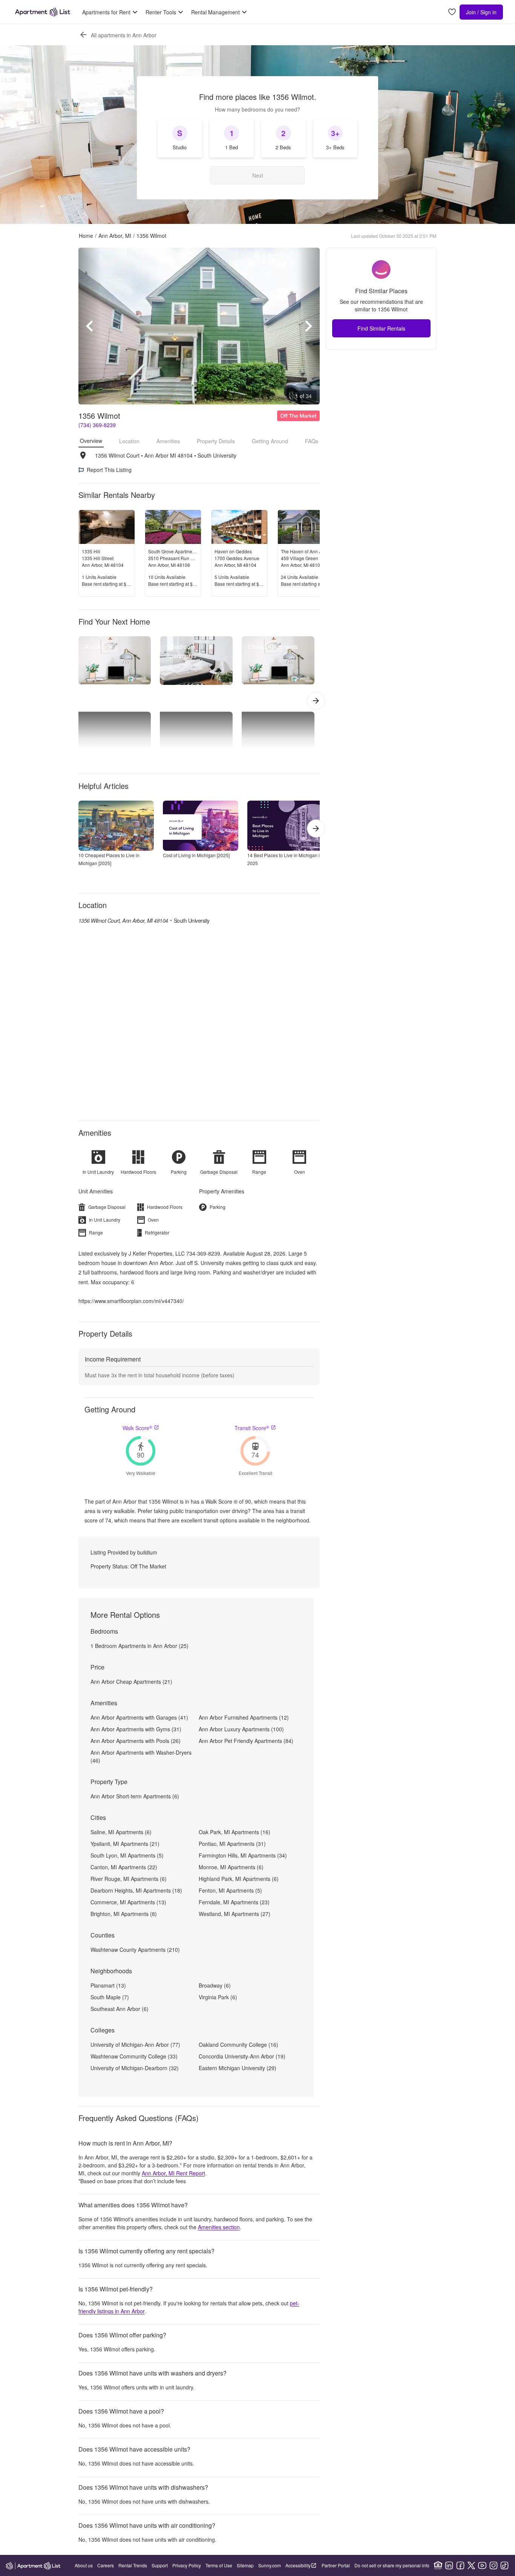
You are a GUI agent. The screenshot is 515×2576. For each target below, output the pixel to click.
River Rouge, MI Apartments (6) (129, 1879)
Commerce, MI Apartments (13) (128, 1902)
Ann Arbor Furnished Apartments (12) (244, 1717)
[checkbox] (180, 138)
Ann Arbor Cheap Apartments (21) (131, 1682)
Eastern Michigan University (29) (238, 2068)
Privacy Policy (187, 2565)
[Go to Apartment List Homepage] (43, 12)
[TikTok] (504, 2565)
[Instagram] (494, 2565)
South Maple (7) (110, 1997)
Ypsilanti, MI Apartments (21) (125, 1844)
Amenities (168, 441)
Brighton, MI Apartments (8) (124, 1914)
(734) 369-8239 (97, 425)
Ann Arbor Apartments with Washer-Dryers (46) (141, 1756)
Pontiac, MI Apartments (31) (232, 1844)
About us (84, 2565)
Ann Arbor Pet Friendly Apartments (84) (246, 1741)
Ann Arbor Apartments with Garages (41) (139, 1717)
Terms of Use (219, 2565)
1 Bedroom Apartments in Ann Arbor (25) (139, 1646)
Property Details (216, 441)
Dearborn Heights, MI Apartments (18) (136, 1890)
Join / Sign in (481, 12)
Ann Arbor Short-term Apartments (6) (135, 1796)
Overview (91, 441)
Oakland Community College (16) (238, 2045)
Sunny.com (270, 2565)
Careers (106, 2565)
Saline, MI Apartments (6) (121, 1832)
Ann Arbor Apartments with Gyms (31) (136, 1729)
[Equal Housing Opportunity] (438, 2565)
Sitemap (245, 2565)
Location (129, 441)
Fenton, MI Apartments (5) (230, 1890)
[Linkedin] (449, 2565)
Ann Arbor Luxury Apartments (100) (241, 1729)
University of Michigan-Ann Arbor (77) (135, 2045)
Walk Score (137, 1428)
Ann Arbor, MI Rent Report (173, 2173)
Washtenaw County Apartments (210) (135, 1950)
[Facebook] (460, 2565)
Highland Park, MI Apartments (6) (239, 1879)
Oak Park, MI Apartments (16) (235, 1832)
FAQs (312, 441)
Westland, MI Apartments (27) (235, 1914)
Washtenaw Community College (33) (134, 2056)
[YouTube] (482, 2565)
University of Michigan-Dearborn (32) (135, 2068)
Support (160, 2565)
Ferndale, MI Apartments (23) (234, 1902)
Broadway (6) (215, 1985)
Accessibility (298, 2565)
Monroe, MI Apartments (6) (231, 1867)
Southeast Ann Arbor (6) (120, 2009)
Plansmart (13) (108, 1985)
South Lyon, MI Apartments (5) (127, 1855)
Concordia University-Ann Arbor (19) (242, 2056)
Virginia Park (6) (218, 1997)
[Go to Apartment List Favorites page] (452, 12)
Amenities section (219, 2227)
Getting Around (270, 441)
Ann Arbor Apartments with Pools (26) (136, 1741)
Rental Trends (133, 2565)
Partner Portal (336, 2565)
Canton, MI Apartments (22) (124, 1867)
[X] (471, 2565)
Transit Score (252, 1428)
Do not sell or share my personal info (392, 2565)
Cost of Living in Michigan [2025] (196, 855)
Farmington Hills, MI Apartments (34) (243, 1855)
